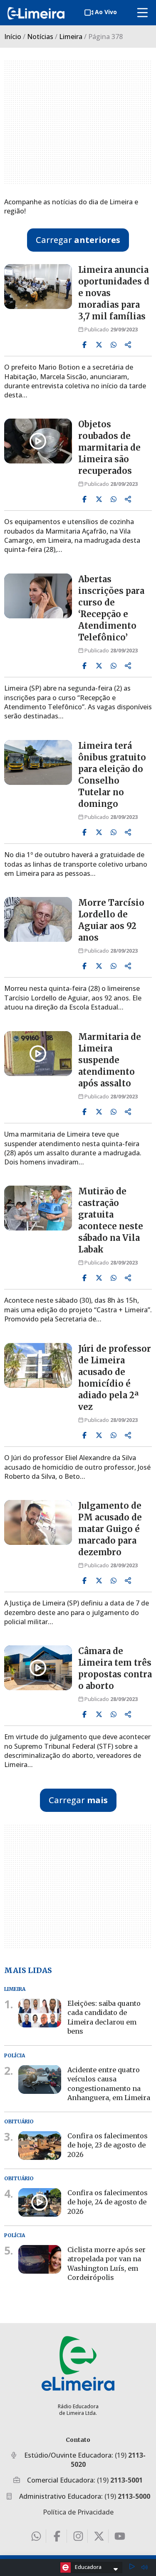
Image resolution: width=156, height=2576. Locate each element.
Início (13, 37)
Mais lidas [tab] (28, 1970)
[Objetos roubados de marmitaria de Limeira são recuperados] (38, 441)
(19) (120, 2480)
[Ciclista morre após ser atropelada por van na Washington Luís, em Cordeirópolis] (40, 2259)
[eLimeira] (78, 2363)
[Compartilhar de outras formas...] (128, 345)
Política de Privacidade (78, 2512)
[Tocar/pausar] (132, 2567)
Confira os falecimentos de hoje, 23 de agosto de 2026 (108, 2145)
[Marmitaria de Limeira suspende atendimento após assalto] (38, 1054)
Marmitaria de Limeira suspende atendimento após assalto (110, 1060)
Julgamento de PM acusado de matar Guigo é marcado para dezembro (110, 1529)
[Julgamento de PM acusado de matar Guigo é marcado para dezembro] (38, 1522)
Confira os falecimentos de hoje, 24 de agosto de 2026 (108, 2202)
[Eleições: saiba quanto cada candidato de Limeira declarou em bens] (40, 2013)
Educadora (88, 2567)
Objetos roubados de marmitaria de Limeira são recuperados (109, 447)
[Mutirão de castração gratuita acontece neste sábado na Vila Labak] (38, 1208)
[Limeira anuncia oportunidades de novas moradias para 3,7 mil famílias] (38, 287)
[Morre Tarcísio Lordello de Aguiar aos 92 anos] (38, 919)
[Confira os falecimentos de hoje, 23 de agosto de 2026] (40, 2146)
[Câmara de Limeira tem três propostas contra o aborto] (38, 1668)
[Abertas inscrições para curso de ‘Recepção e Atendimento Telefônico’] (38, 596)
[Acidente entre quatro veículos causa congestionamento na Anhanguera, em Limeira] (40, 2080)
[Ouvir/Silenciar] (144, 2567)
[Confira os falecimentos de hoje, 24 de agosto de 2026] (40, 2202)
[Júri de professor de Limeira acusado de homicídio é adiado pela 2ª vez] (38, 1365)
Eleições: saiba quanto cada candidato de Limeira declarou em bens (104, 2017)
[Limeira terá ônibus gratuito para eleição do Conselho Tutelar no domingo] (38, 762)
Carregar (78, 240)
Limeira (71, 37)
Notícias (40, 37)
